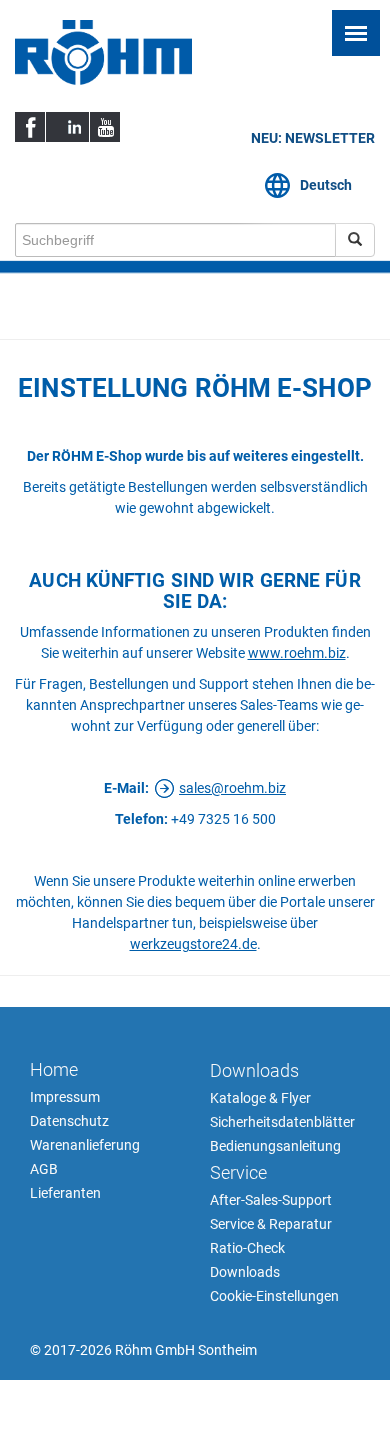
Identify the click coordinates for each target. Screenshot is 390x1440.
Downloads (254, 1070)
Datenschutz (69, 1121)
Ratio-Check (247, 1248)
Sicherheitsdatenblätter (282, 1122)
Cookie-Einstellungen (274, 1296)
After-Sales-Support (271, 1200)
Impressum (65, 1097)
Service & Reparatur (271, 1224)
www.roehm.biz (297, 653)
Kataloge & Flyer (260, 1098)
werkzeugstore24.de (193, 944)
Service (238, 1172)
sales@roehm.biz (232, 788)
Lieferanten (65, 1193)
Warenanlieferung (85, 1145)
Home (54, 1069)
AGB (44, 1169)
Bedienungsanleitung (275, 1146)
